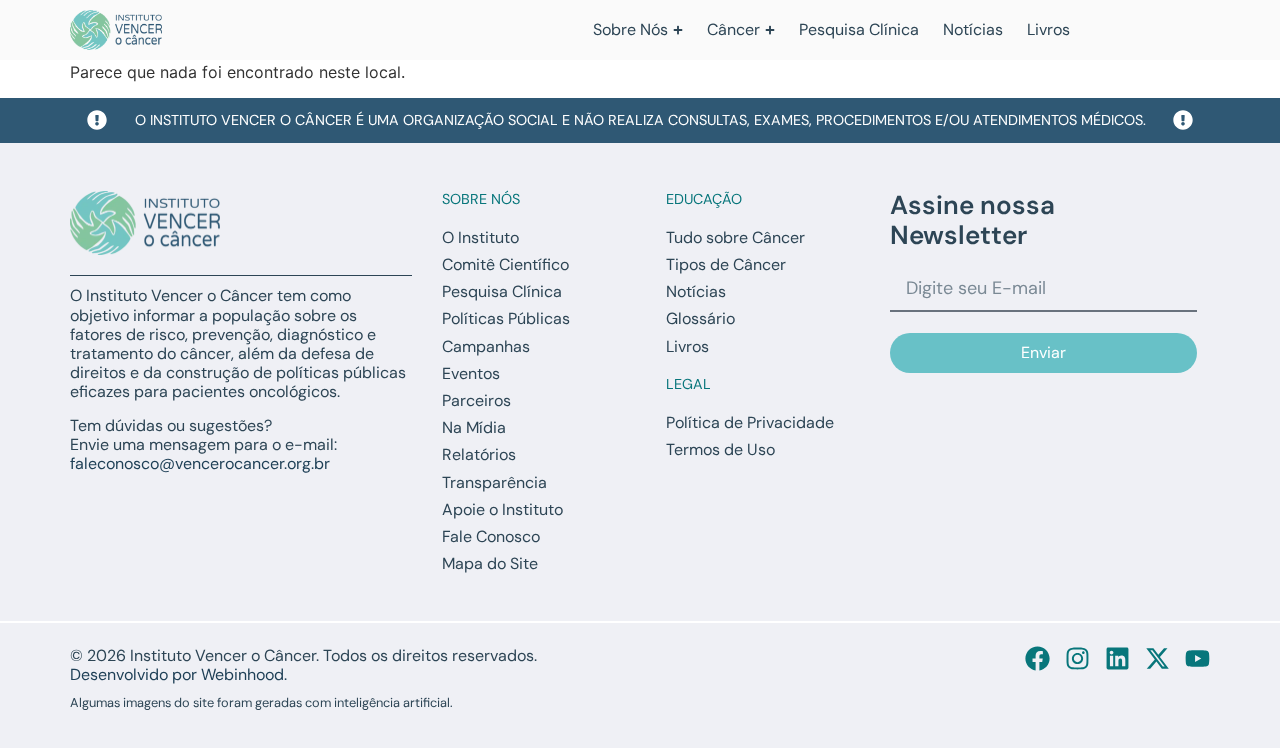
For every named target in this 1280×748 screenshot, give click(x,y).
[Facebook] (1037, 658)
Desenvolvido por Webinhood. (178, 674)
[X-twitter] (1157, 658)
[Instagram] (1077, 658)
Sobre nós (481, 199)
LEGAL (688, 384)
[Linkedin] (1117, 658)
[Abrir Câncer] (770, 30)
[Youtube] (1197, 658)
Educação (704, 199)
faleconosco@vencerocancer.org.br (200, 463)
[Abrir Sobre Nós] (678, 30)
